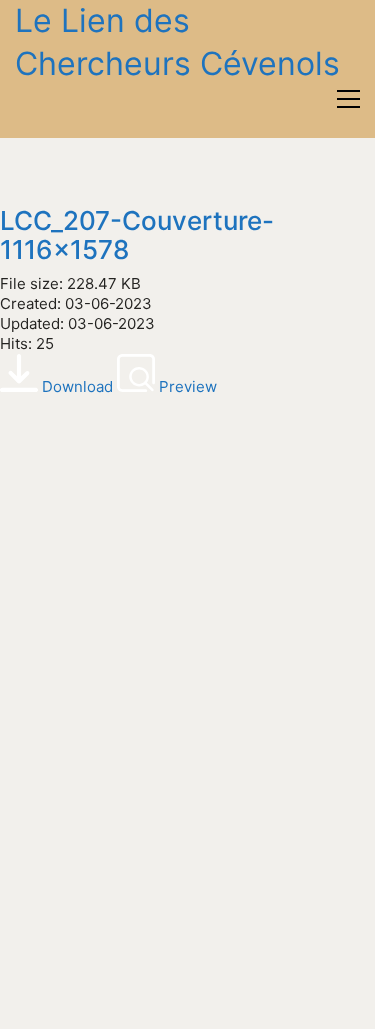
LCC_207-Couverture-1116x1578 (137, 235)
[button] (348, 99)
